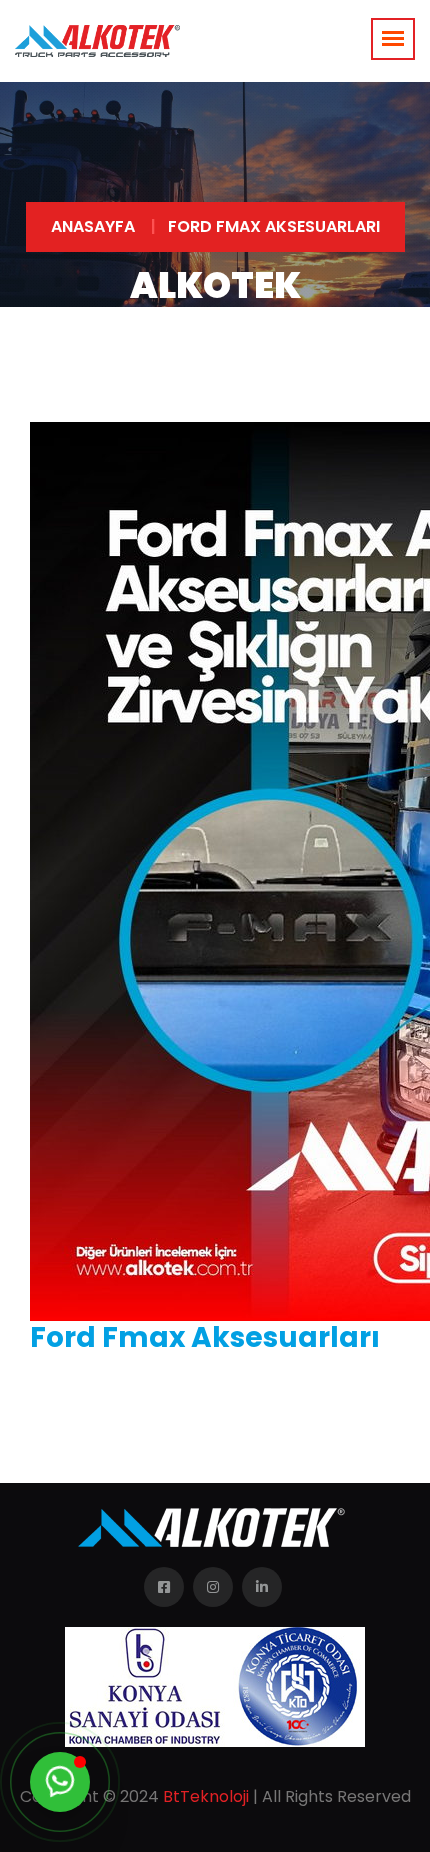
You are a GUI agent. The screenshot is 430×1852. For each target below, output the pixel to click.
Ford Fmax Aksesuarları (274, 226)
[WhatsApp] (60, 1782)
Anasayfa (93, 226)
